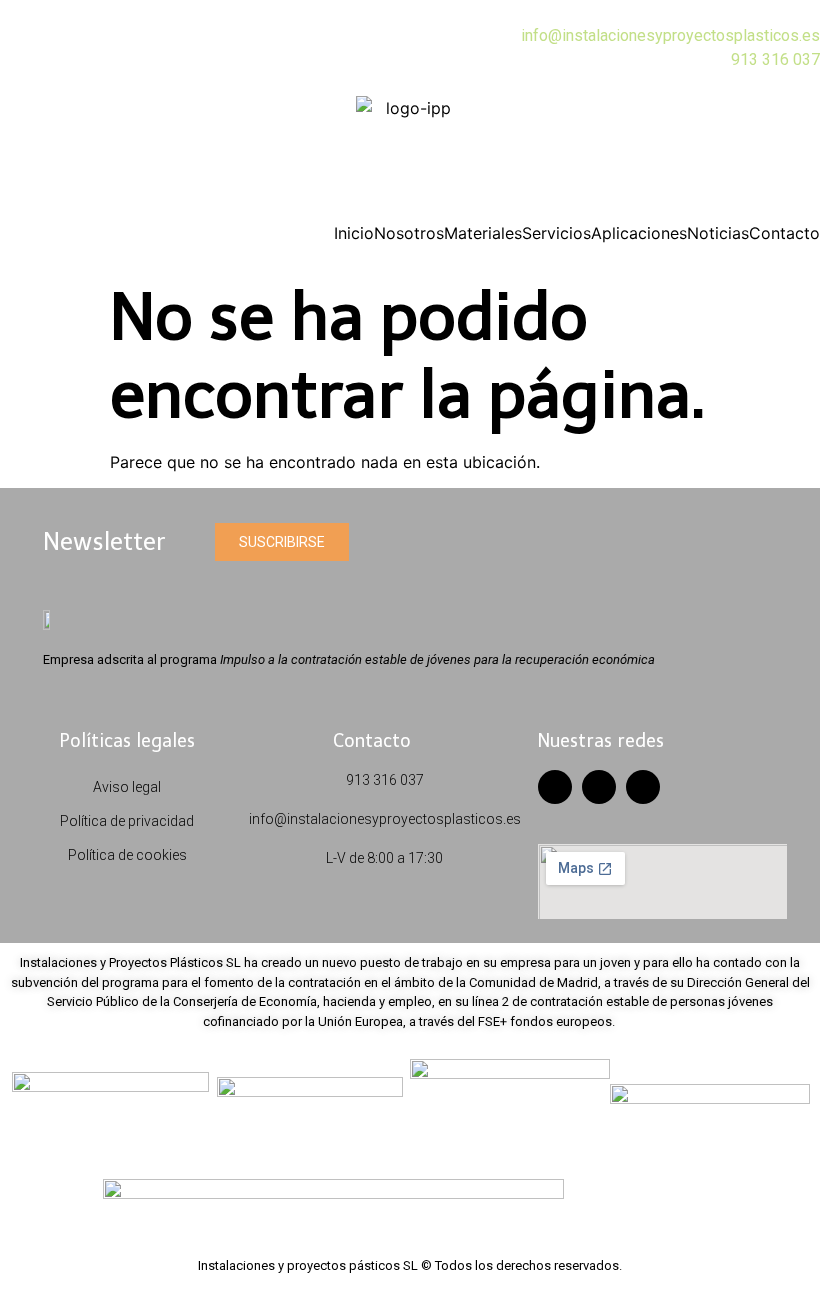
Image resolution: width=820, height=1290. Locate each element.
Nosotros (409, 233)
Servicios (556, 233)
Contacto (784, 233)
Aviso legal (127, 787)
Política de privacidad (127, 821)
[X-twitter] (599, 787)
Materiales (483, 233)
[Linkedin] (643, 787)
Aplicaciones (639, 233)
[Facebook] (555, 787)
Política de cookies (127, 855)
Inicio (354, 233)
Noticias (718, 233)
